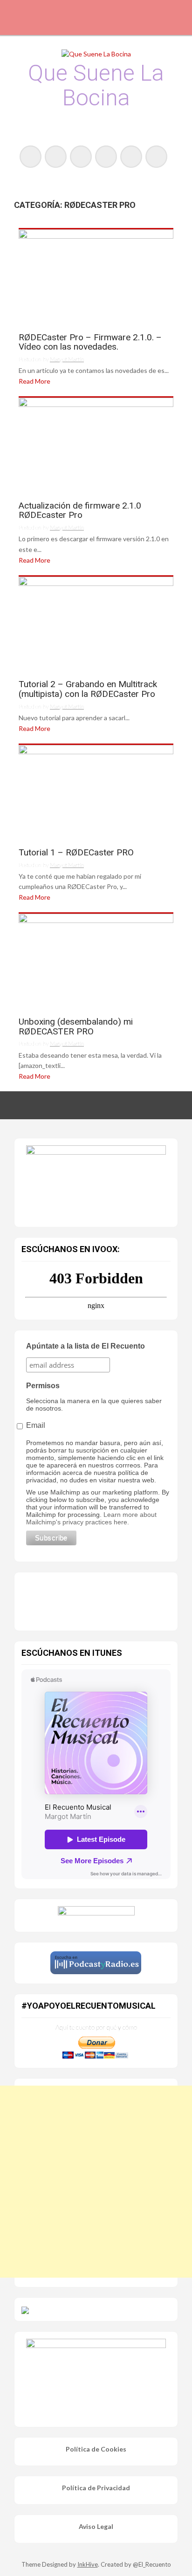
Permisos (43, 1386)
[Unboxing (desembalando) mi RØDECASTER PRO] (96, 961)
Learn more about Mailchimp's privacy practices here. (91, 1518)
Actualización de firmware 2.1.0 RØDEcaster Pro (80, 511)
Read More (34, 381)
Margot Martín (67, 359)
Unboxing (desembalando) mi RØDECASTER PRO (76, 1027)
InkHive (88, 2564)
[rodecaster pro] (96, 445)
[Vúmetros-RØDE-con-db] (96, 277)
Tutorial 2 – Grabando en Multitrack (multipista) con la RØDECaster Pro (88, 689)
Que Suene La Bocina (96, 85)
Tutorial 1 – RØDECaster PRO (76, 853)
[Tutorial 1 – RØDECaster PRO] (96, 792)
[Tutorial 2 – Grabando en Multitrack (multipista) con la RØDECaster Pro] (96, 624)
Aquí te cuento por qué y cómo (96, 2027)
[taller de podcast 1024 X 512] (96, 1180)
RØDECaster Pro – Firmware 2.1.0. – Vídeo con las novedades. (90, 343)
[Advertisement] (96, 2182)
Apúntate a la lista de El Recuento (86, 1346)
